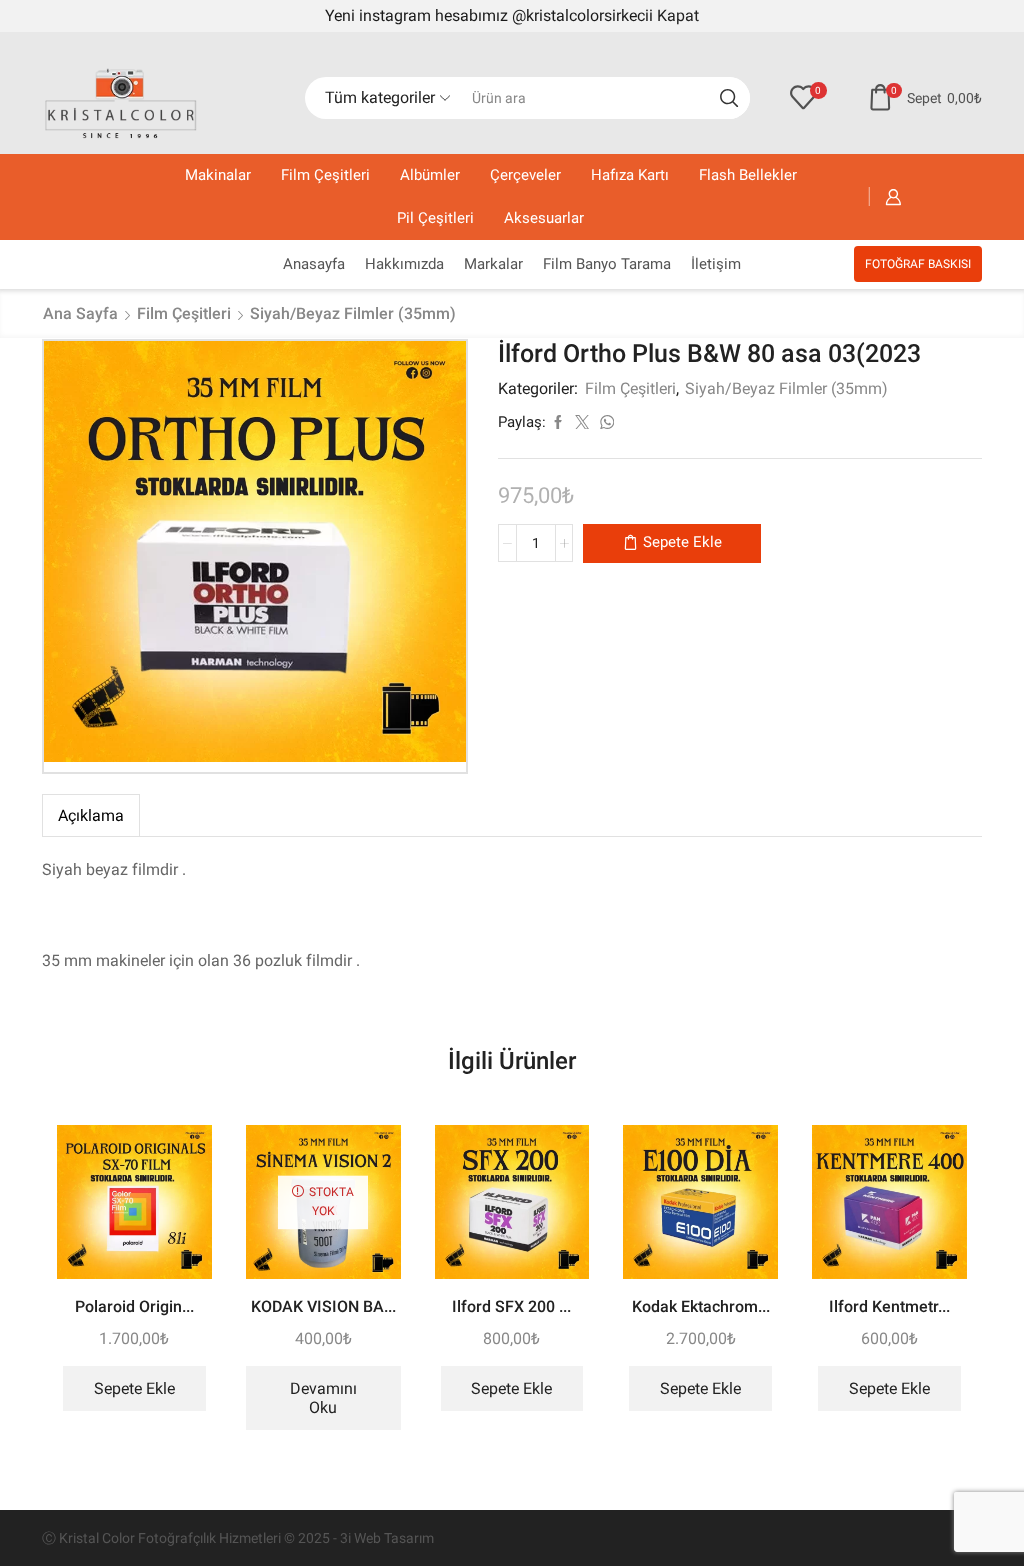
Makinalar (218, 175)
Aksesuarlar (544, 218)
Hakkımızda (404, 264)
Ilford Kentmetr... (889, 1306)
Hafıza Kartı (630, 175)
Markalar (493, 264)
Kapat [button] (678, 15)
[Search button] (729, 98)
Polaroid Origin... (134, 1306)
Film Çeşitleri (325, 175)
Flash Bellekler (748, 175)
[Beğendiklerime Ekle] (179, 1167)
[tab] (91, 815)
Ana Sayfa (80, 313)
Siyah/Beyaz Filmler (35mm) (353, 313)
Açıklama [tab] (91, 815)
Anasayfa (314, 264)
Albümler (430, 175)
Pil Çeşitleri (435, 218)
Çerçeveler (525, 175)
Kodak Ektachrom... (701, 1306)
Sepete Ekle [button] (134, 1388)
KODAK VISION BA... (323, 1306)
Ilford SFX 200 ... (511, 1306)
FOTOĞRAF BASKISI (918, 264)
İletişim (716, 264)
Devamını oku (323, 1398)
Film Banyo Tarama (607, 264)
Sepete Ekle (682, 542)
